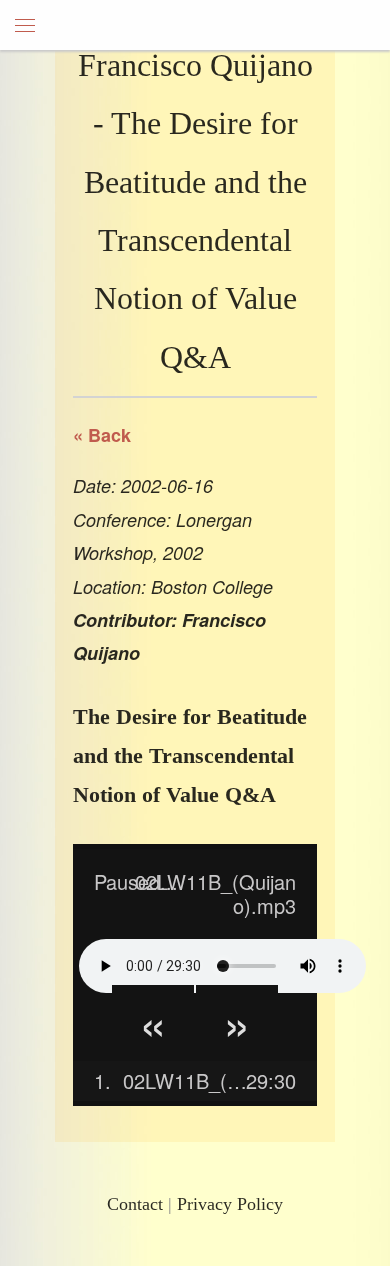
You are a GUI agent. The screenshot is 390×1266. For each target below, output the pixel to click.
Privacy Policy (230, 1204)
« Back (102, 435)
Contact (135, 1204)
